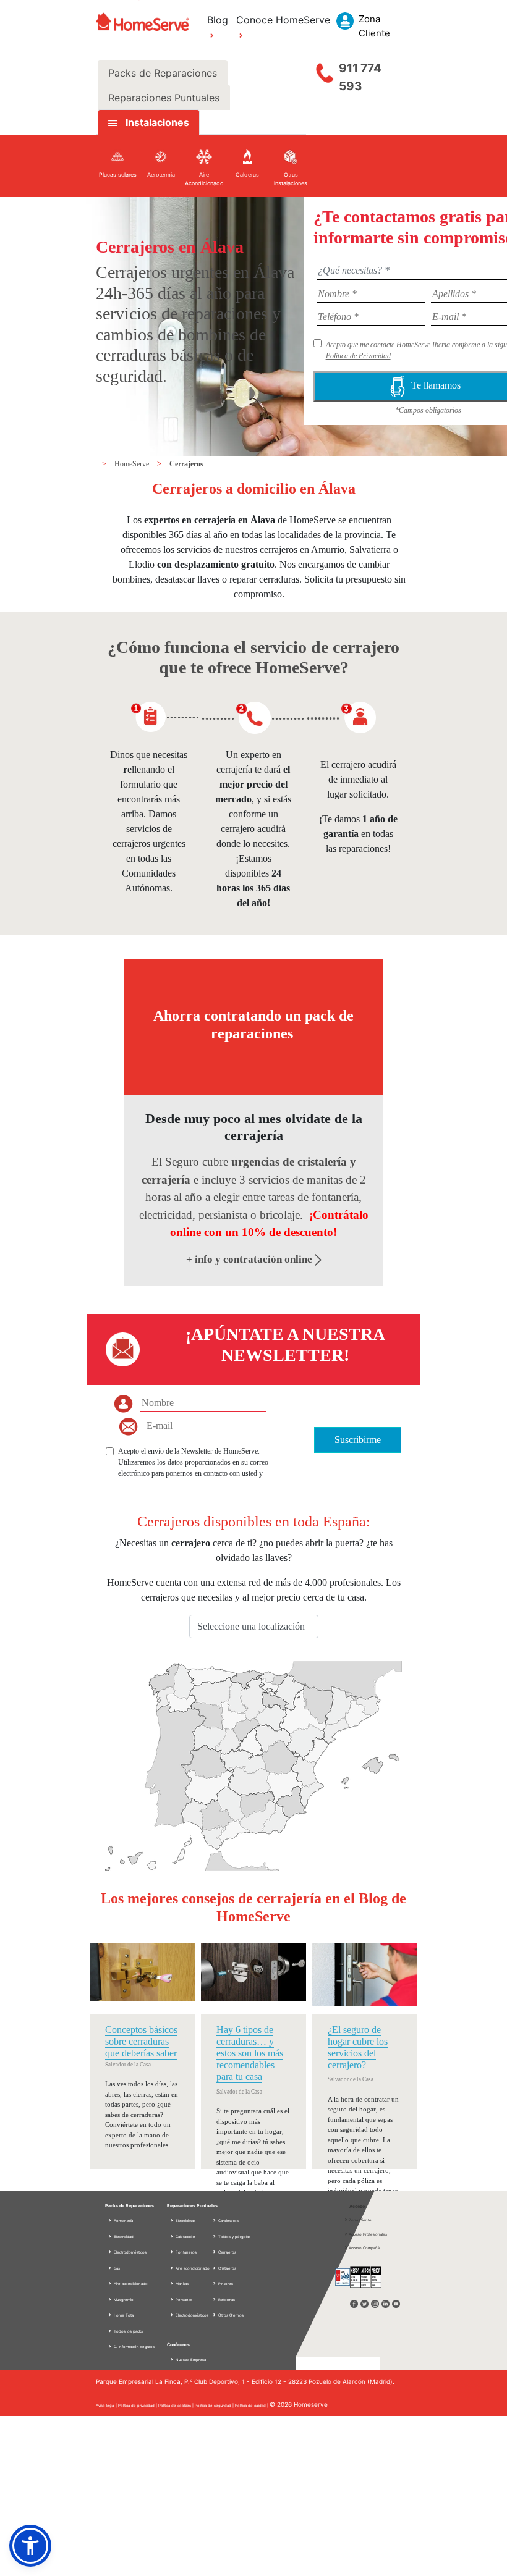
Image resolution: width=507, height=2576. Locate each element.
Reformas (226, 2300)
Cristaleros (227, 2268)
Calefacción (185, 2237)
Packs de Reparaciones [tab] (163, 73)
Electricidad (123, 2237)
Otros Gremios (230, 2315)
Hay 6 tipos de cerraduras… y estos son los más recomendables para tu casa (250, 2053)
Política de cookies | (177, 2405)
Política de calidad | (252, 2405)
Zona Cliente (360, 2220)
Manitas (181, 2283)
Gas (116, 2268)
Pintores (225, 2283)
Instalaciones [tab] (157, 122)
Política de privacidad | (138, 2405)
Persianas (183, 2300)
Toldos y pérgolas (234, 2237)
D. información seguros (134, 2347)
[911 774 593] (325, 70)
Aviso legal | (107, 2405)
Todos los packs (128, 2331)
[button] (30, 2546)
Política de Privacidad (358, 356)
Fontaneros (185, 2252)
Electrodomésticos (130, 2252)
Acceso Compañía (364, 2248)
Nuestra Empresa (191, 2359)
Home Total (123, 2315)
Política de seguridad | (215, 2405)
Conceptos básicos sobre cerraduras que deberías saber (141, 2041)
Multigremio (123, 2300)
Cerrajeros (186, 464)
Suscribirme (358, 1440)
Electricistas (185, 2220)
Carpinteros (228, 2220)
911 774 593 (360, 77)
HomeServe (133, 464)
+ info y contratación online (250, 1259)
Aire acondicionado (130, 2283)
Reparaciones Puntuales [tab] (164, 98)
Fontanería (123, 2220)
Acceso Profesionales (368, 2234)
